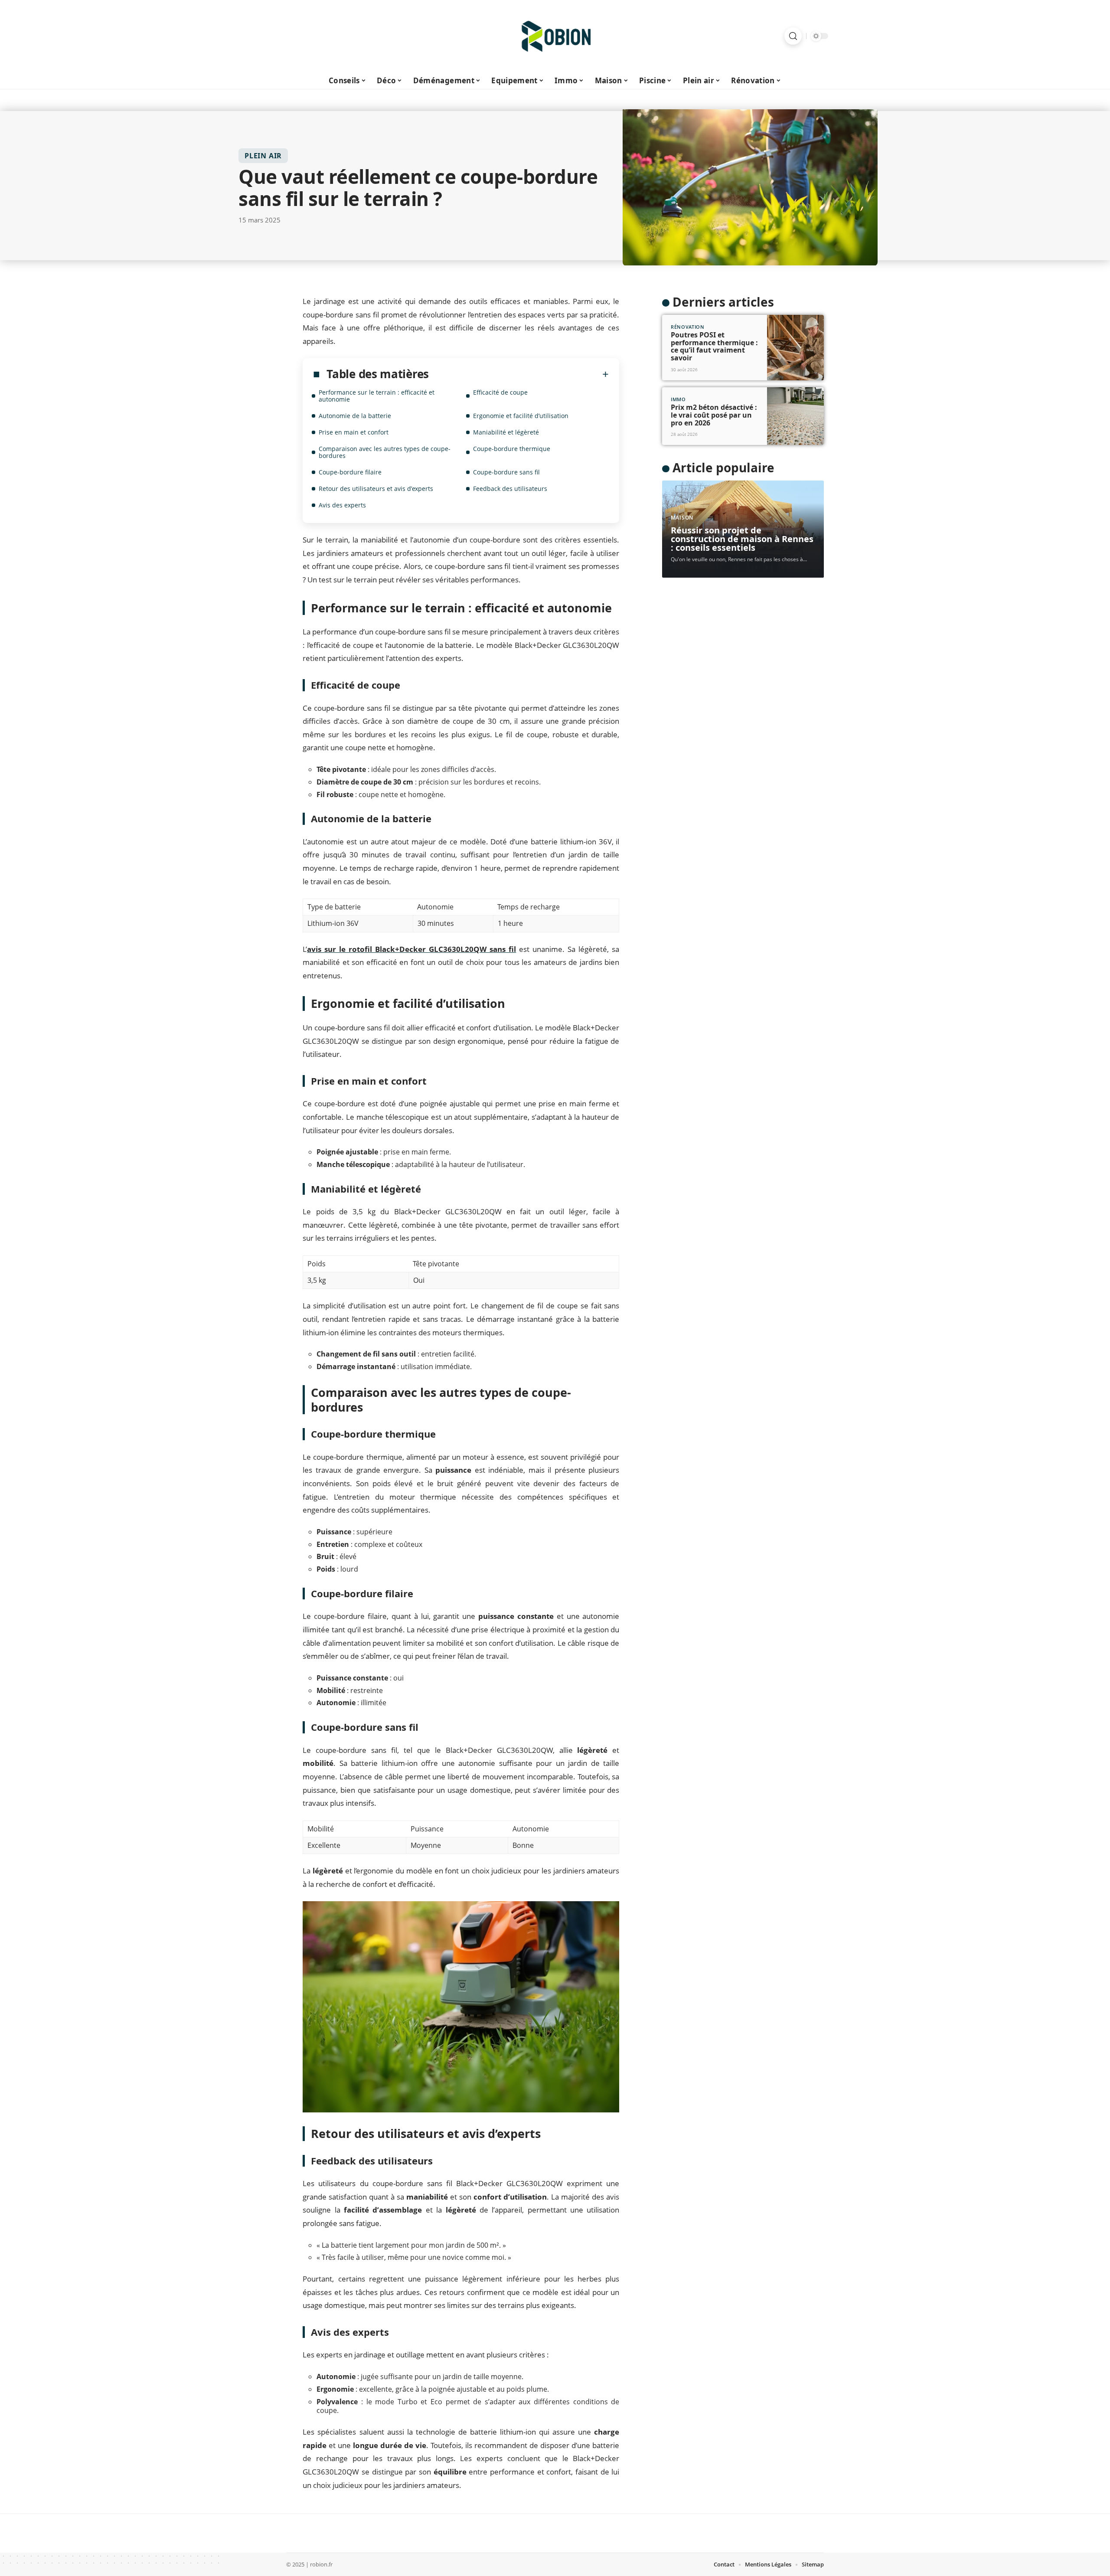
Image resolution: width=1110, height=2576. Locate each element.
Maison (682, 518)
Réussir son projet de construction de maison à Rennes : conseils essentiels (742, 539)
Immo (678, 399)
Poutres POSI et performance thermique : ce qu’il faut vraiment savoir (714, 346)
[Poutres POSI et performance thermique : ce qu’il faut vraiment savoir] (795, 348)
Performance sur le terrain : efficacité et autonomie (377, 396)
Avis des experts (342, 505)
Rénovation (688, 327)
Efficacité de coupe (500, 392)
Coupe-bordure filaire (350, 472)
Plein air (263, 156)
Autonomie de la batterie (355, 416)
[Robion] (555, 36)
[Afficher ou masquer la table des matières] (519, 374)
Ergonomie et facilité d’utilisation (521, 416)
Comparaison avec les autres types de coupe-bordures (385, 452)
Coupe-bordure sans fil (506, 472)
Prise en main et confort (354, 432)
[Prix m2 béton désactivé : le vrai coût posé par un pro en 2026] (795, 416)
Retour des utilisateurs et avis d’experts (376, 489)
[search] (793, 36)
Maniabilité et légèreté (506, 432)
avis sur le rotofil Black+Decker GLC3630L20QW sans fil (411, 949)
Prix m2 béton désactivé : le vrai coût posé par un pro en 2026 (714, 415)
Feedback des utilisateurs (510, 489)
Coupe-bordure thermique (512, 449)
